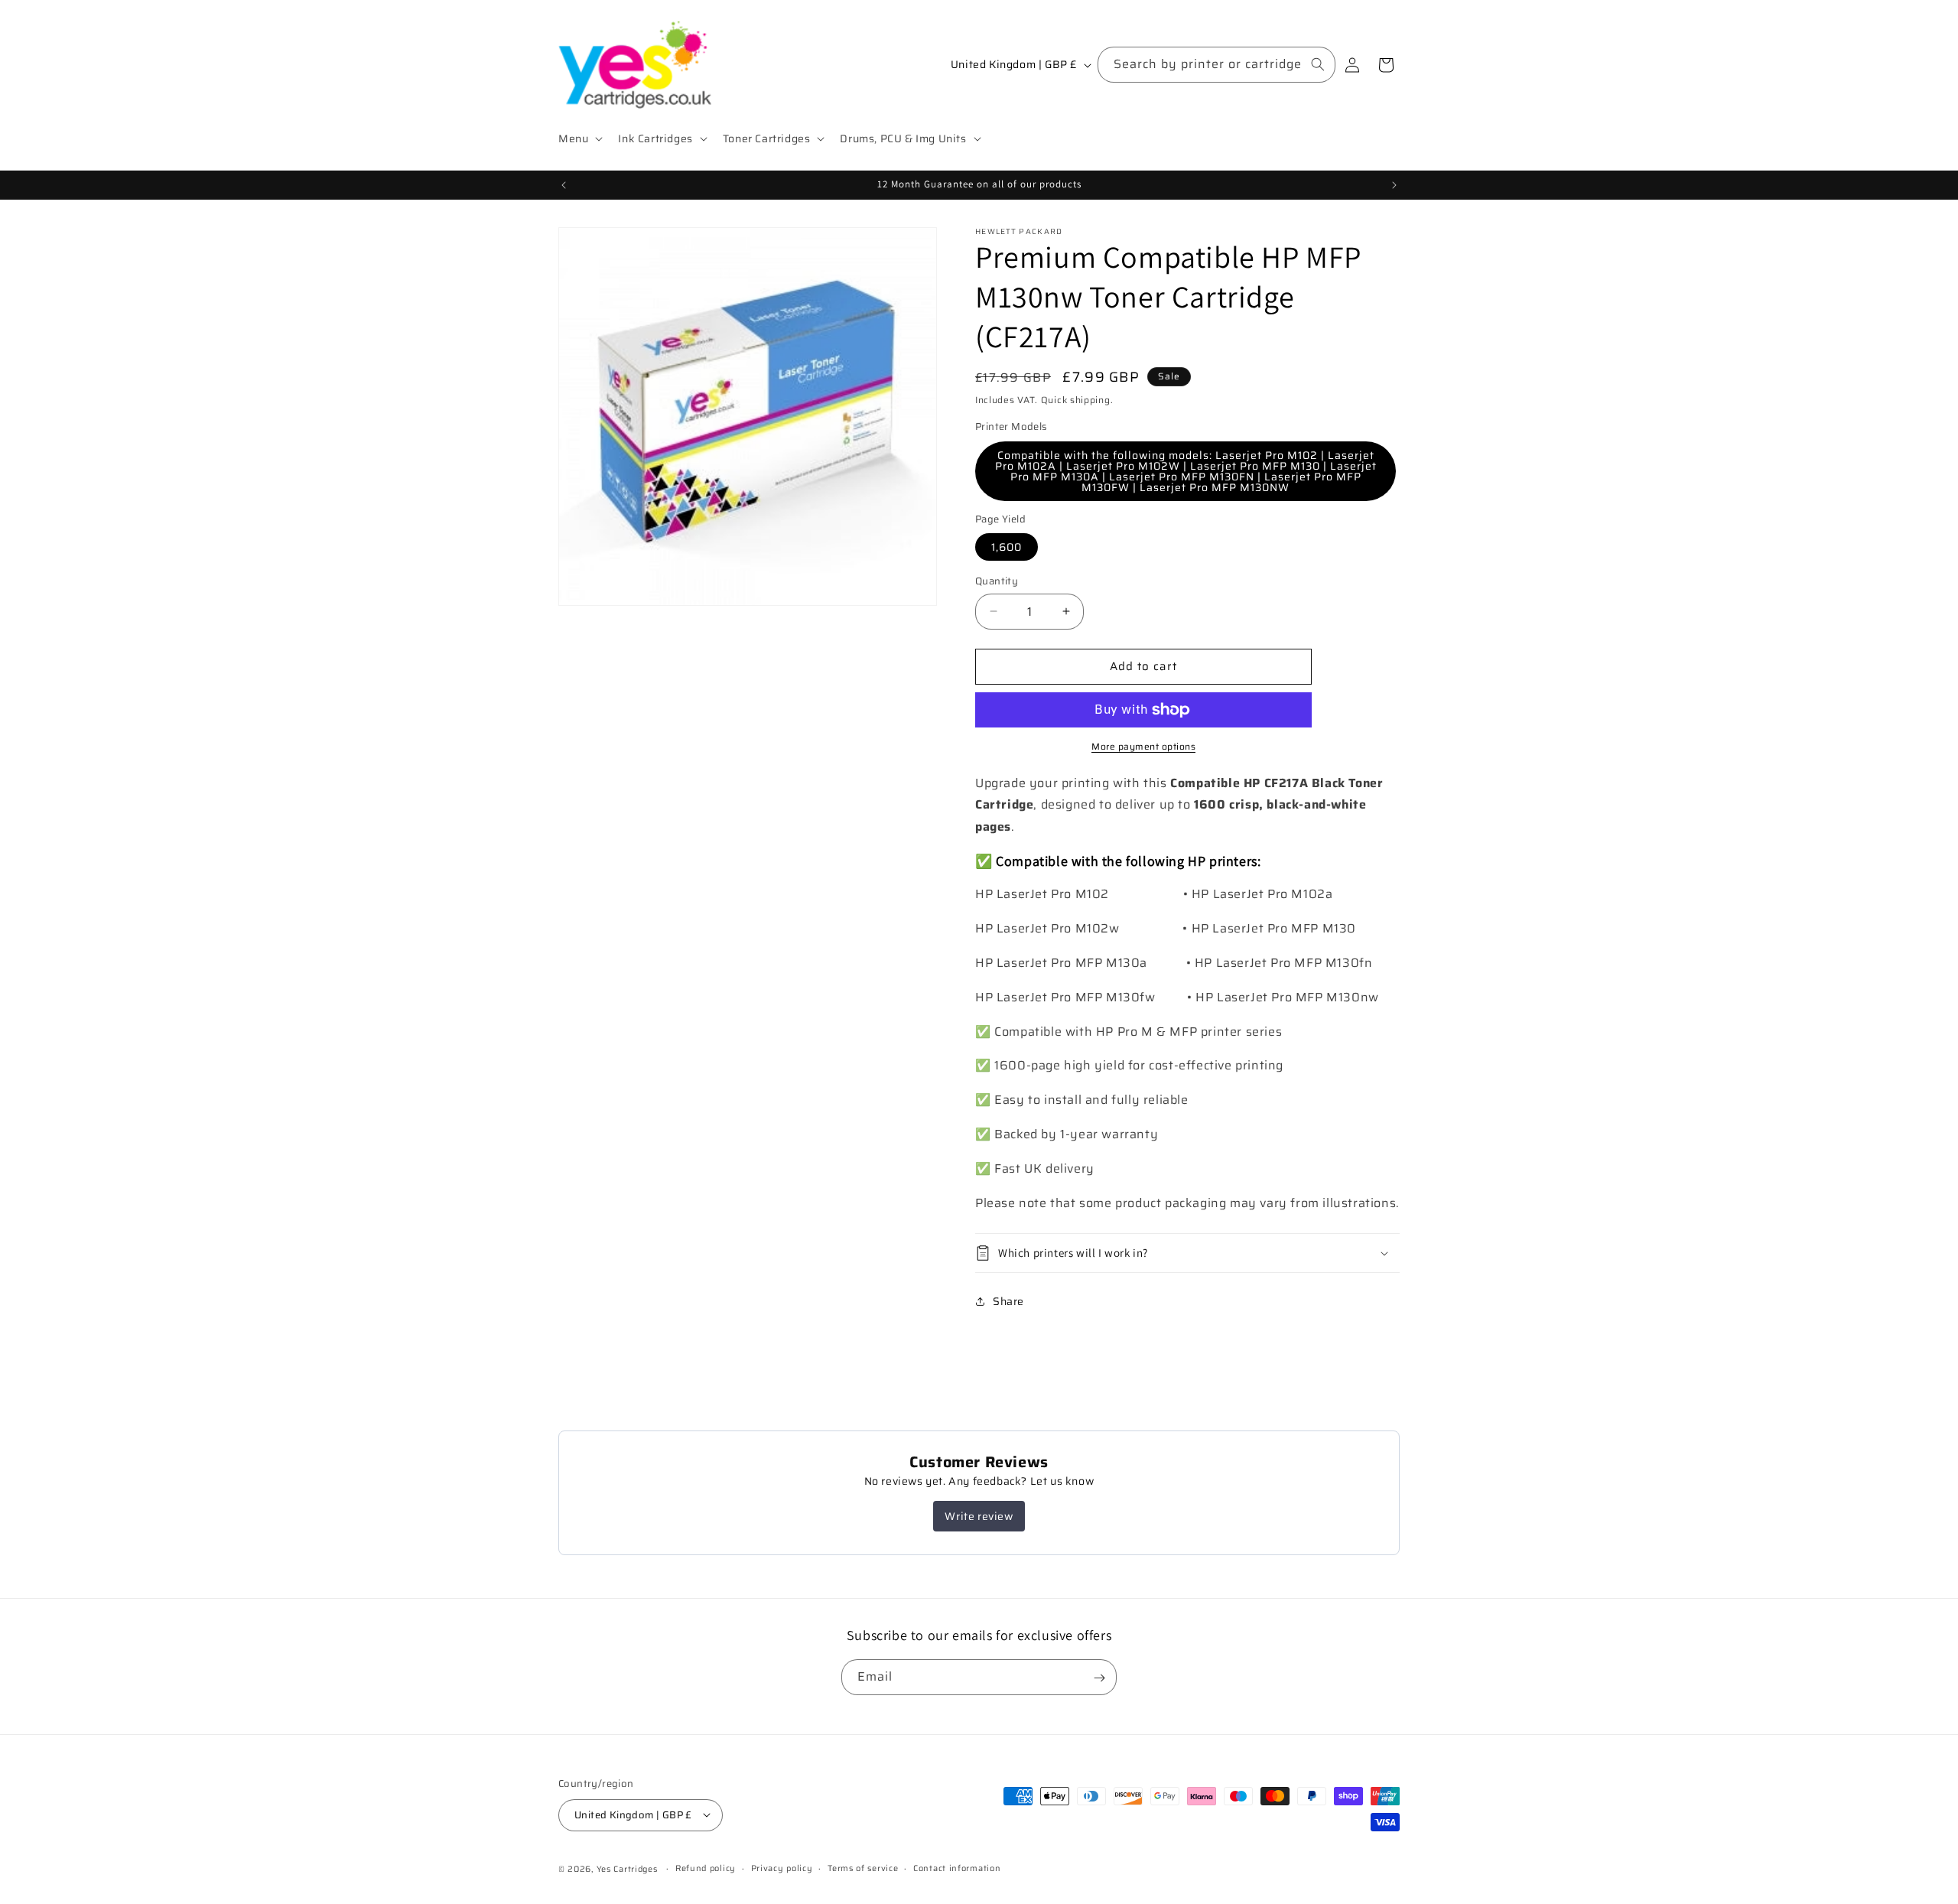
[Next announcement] (1394, 185)
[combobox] (1216, 65)
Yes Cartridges (627, 1868)
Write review (979, 1516)
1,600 (1007, 547)
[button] (579, 138)
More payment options (1143, 747)
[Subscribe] (1099, 1678)
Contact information (957, 1868)
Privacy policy (782, 1868)
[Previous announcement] (564, 185)
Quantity (997, 581)
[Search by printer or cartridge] (1318, 64)
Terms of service (863, 1868)
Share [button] (1008, 1301)
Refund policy (706, 1868)
